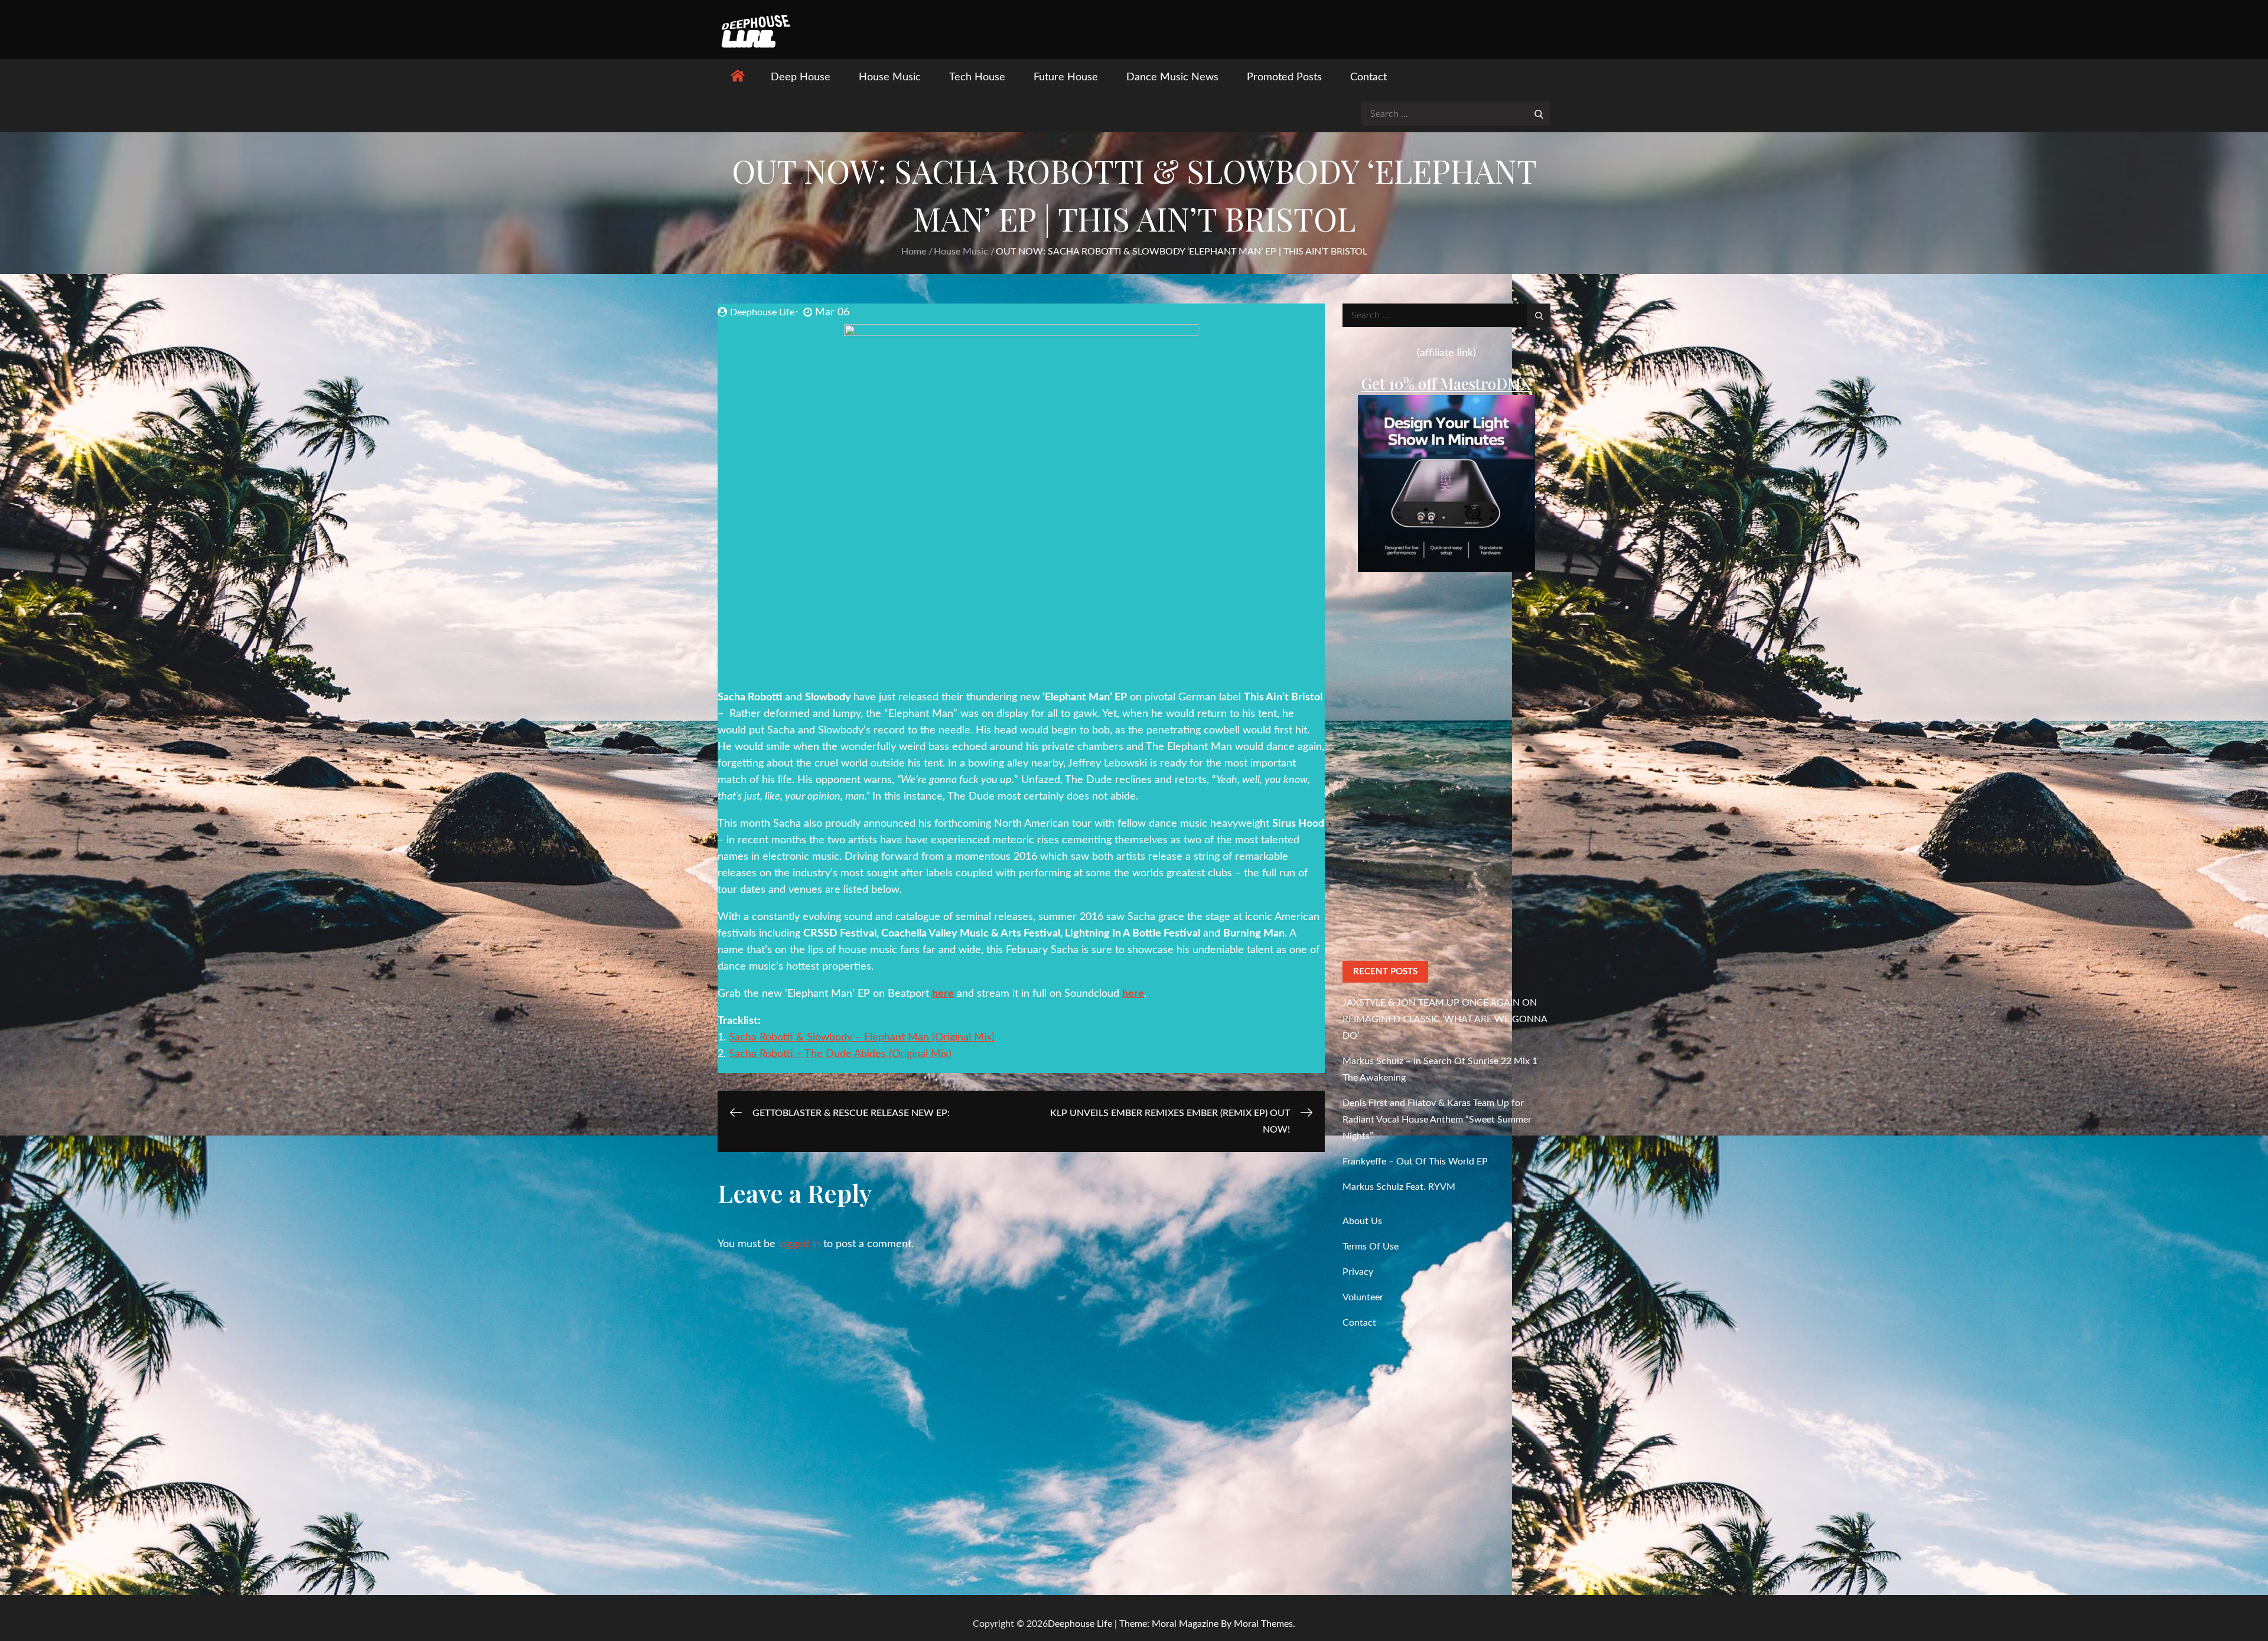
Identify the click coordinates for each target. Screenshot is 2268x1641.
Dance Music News (1172, 77)
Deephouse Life (762, 312)
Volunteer (1363, 1297)
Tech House (977, 77)
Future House (1066, 77)
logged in (799, 1244)
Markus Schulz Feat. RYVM (1399, 1187)
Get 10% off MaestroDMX (1446, 384)
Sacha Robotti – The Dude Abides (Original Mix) (840, 1054)
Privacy (1358, 1272)
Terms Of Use (1371, 1247)
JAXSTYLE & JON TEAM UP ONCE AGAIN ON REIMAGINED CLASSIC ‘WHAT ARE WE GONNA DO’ (1445, 1019)
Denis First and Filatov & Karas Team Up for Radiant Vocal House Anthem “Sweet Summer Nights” (1437, 1120)
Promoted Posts (1284, 77)
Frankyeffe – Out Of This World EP (1415, 1162)
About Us (1362, 1221)
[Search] (1539, 113)
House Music (890, 77)
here (943, 994)
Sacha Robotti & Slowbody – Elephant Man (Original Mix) (862, 1038)
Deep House (801, 77)
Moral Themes (1263, 1624)
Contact (1368, 77)
